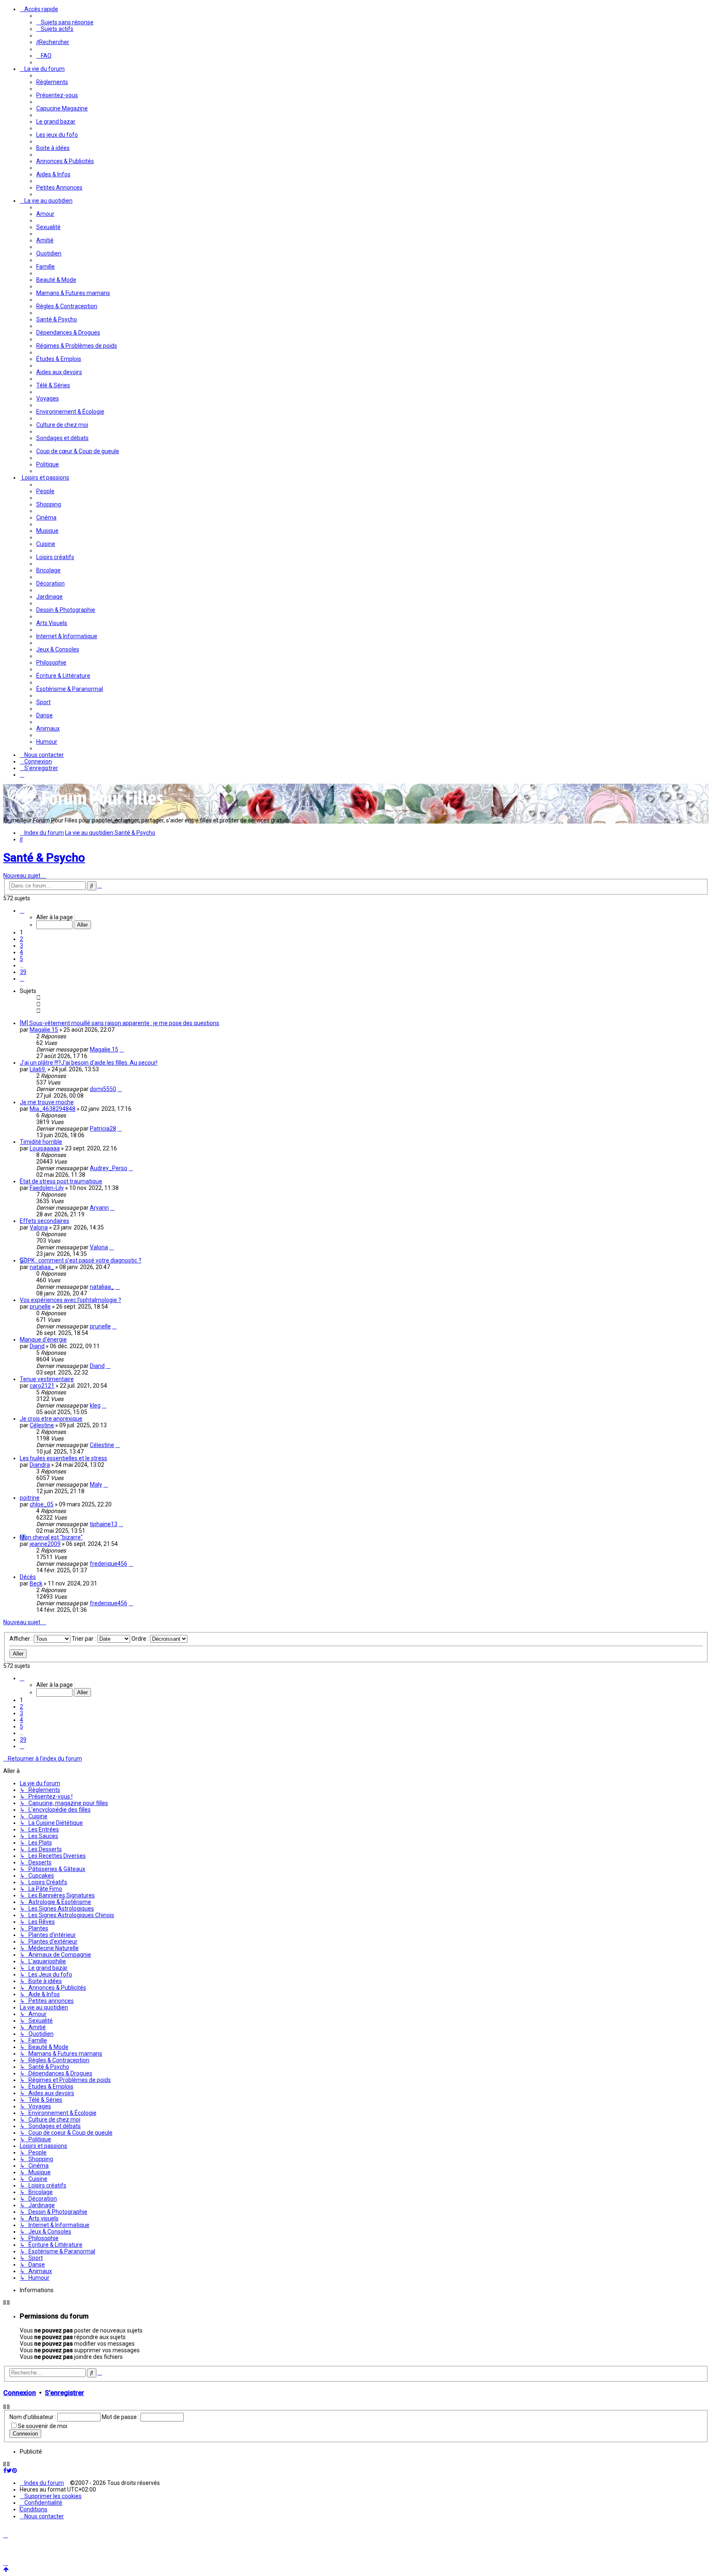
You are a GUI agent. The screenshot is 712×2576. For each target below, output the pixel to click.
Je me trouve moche (47, 1102)
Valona (39, 1227)
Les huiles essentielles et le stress (63, 1458)
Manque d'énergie (43, 1340)
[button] (22, 911)
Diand (37, 1346)
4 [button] (21, 952)
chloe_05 (42, 1504)
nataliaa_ (42, 1267)
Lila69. (38, 1069)
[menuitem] (65, 22)
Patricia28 (103, 1129)
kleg (95, 1405)
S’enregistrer (64, 2393)
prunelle (40, 1307)
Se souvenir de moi (42, 2426)
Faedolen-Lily (47, 1188)
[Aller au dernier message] (122, 1049)
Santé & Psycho (44, 858)
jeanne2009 (45, 1544)
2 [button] (21, 939)
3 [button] (21, 946)
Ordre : (141, 1639)
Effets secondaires (44, 1221)
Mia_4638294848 (53, 1109)
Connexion (20, 2393)
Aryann (99, 1208)
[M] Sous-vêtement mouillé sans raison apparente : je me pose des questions (119, 1023)
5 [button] (21, 959)
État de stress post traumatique (61, 1181)
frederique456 (109, 1564)
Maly (96, 1485)
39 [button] (23, 972)
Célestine (42, 1425)
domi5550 (103, 1089)
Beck (36, 1583)
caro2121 (42, 1386)
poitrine (30, 1498)
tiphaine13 (104, 1524)
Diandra (40, 1465)
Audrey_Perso (109, 1168)
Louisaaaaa (45, 1148)
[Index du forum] (86, 808)
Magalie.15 (44, 1030)
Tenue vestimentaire (47, 1379)
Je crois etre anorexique (51, 1419)
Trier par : (84, 1639)
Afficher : (22, 1639)
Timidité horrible (41, 1142)
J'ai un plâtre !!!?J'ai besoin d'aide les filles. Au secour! (89, 1063)
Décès (28, 1577)
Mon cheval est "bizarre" (51, 1537)
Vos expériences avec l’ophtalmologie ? (70, 1300)
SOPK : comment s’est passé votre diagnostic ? (81, 1260)
